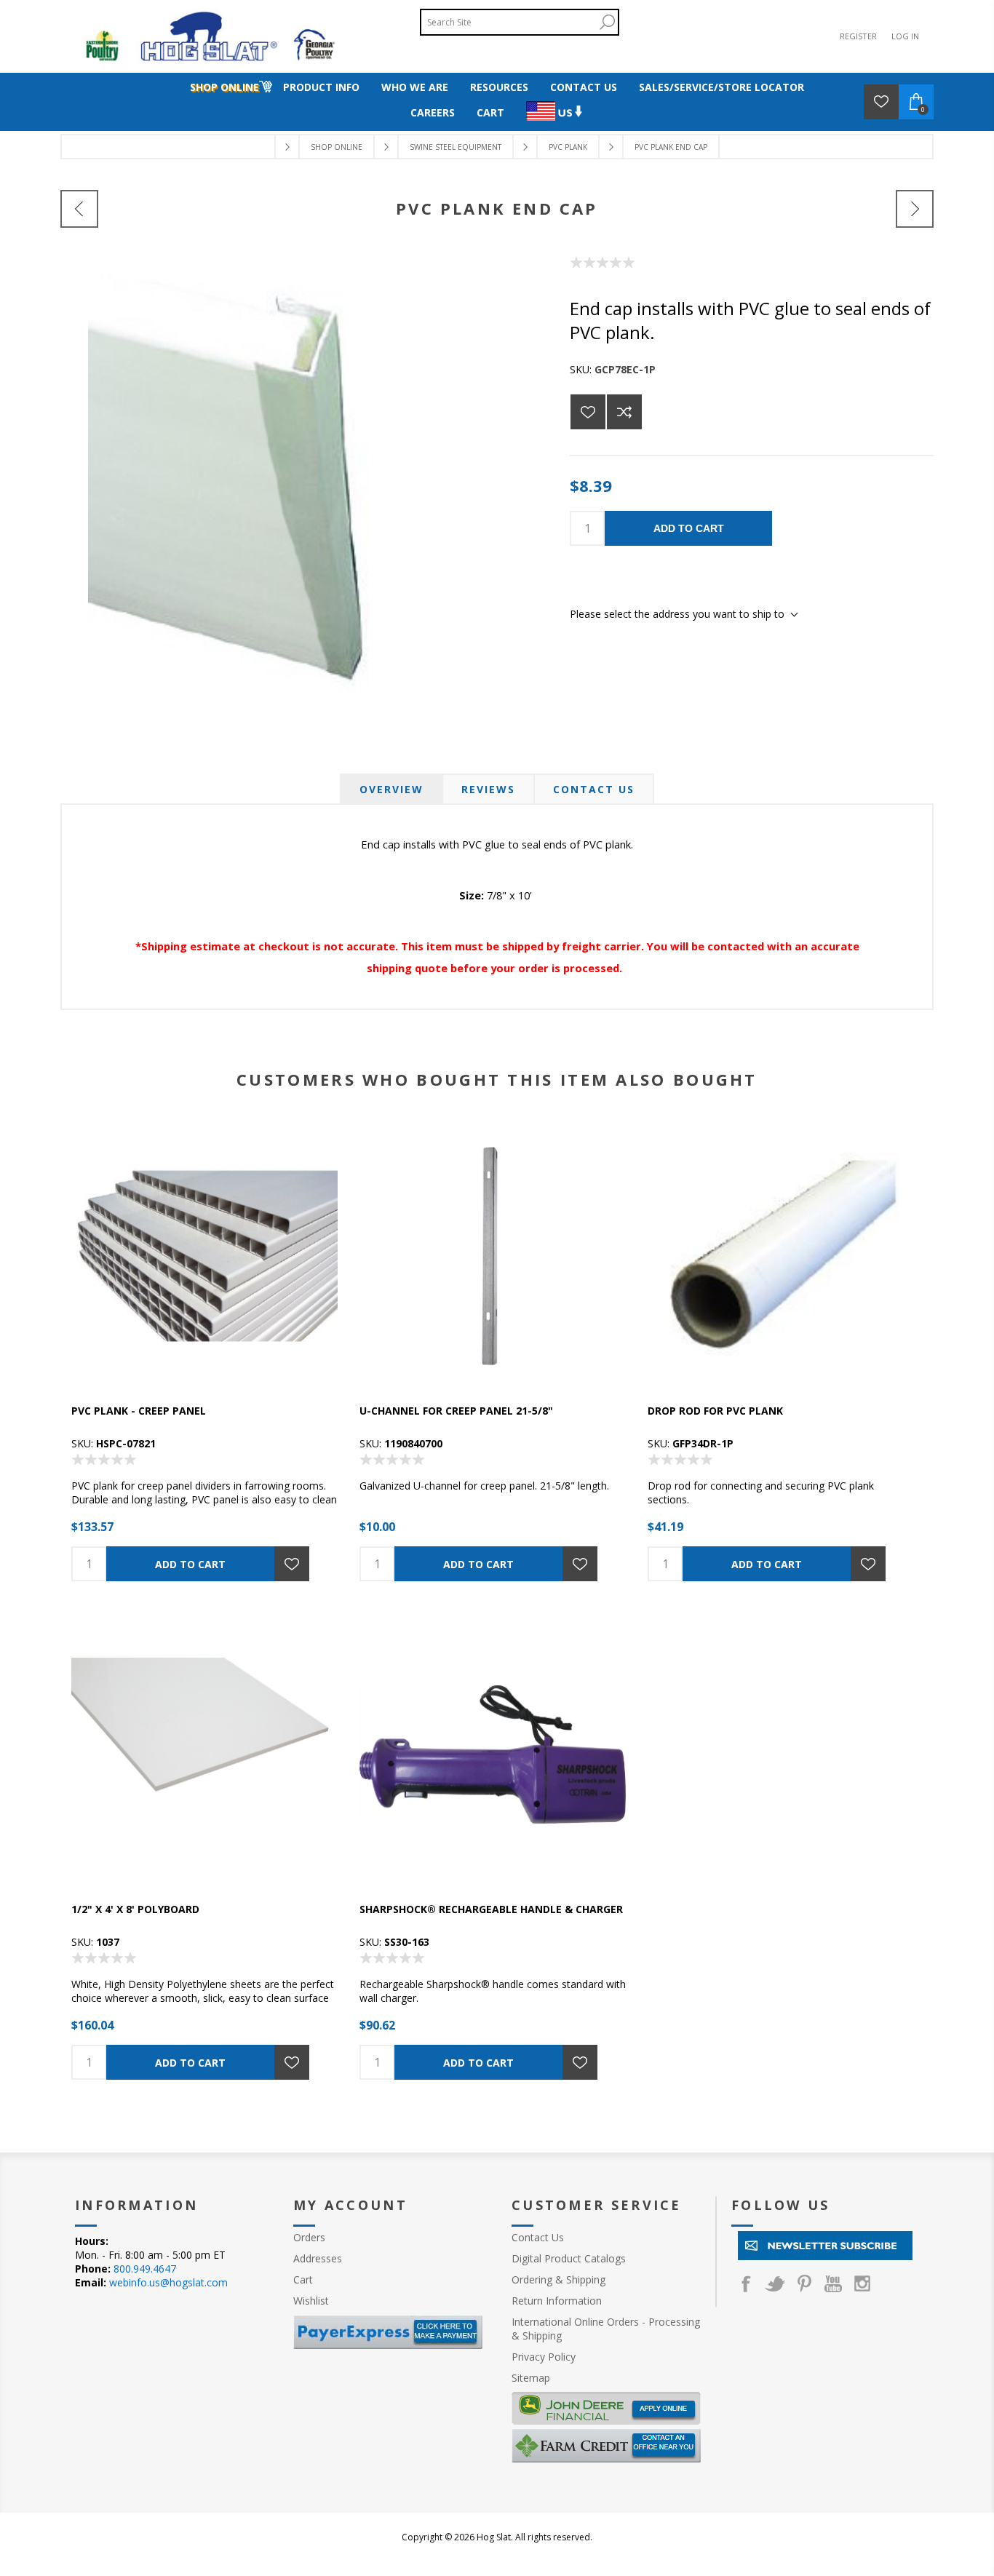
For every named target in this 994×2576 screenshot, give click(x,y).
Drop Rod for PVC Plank (715, 1411)
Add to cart (689, 528)
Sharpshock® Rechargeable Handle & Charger (491, 1909)
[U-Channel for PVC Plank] (915, 209)
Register (858, 36)
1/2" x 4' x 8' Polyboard (135, 1909)
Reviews (488, 789)
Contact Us (594, 789)
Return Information (557, 2301)
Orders (309, 2237)
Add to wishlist (588, 412)
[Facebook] (746, 2283)
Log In (905, 36)
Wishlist (311, 2301)
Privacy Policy (544, 2357)
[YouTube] (833, 2283)
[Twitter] (775, 2283)
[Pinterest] (804, 2283)
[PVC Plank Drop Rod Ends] (79, 209)
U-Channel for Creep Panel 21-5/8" (456, 1411)
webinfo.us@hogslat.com (168, 2282)
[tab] (391, 789)
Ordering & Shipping (558, 2279)
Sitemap (531, 2378)
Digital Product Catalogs (569, 2258)
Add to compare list (624, 412)
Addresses (318, 2258)
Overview (391, 789)
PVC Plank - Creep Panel (139, 1411)
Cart (303, 2279)
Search (607, 22)
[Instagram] (862, 2283)
